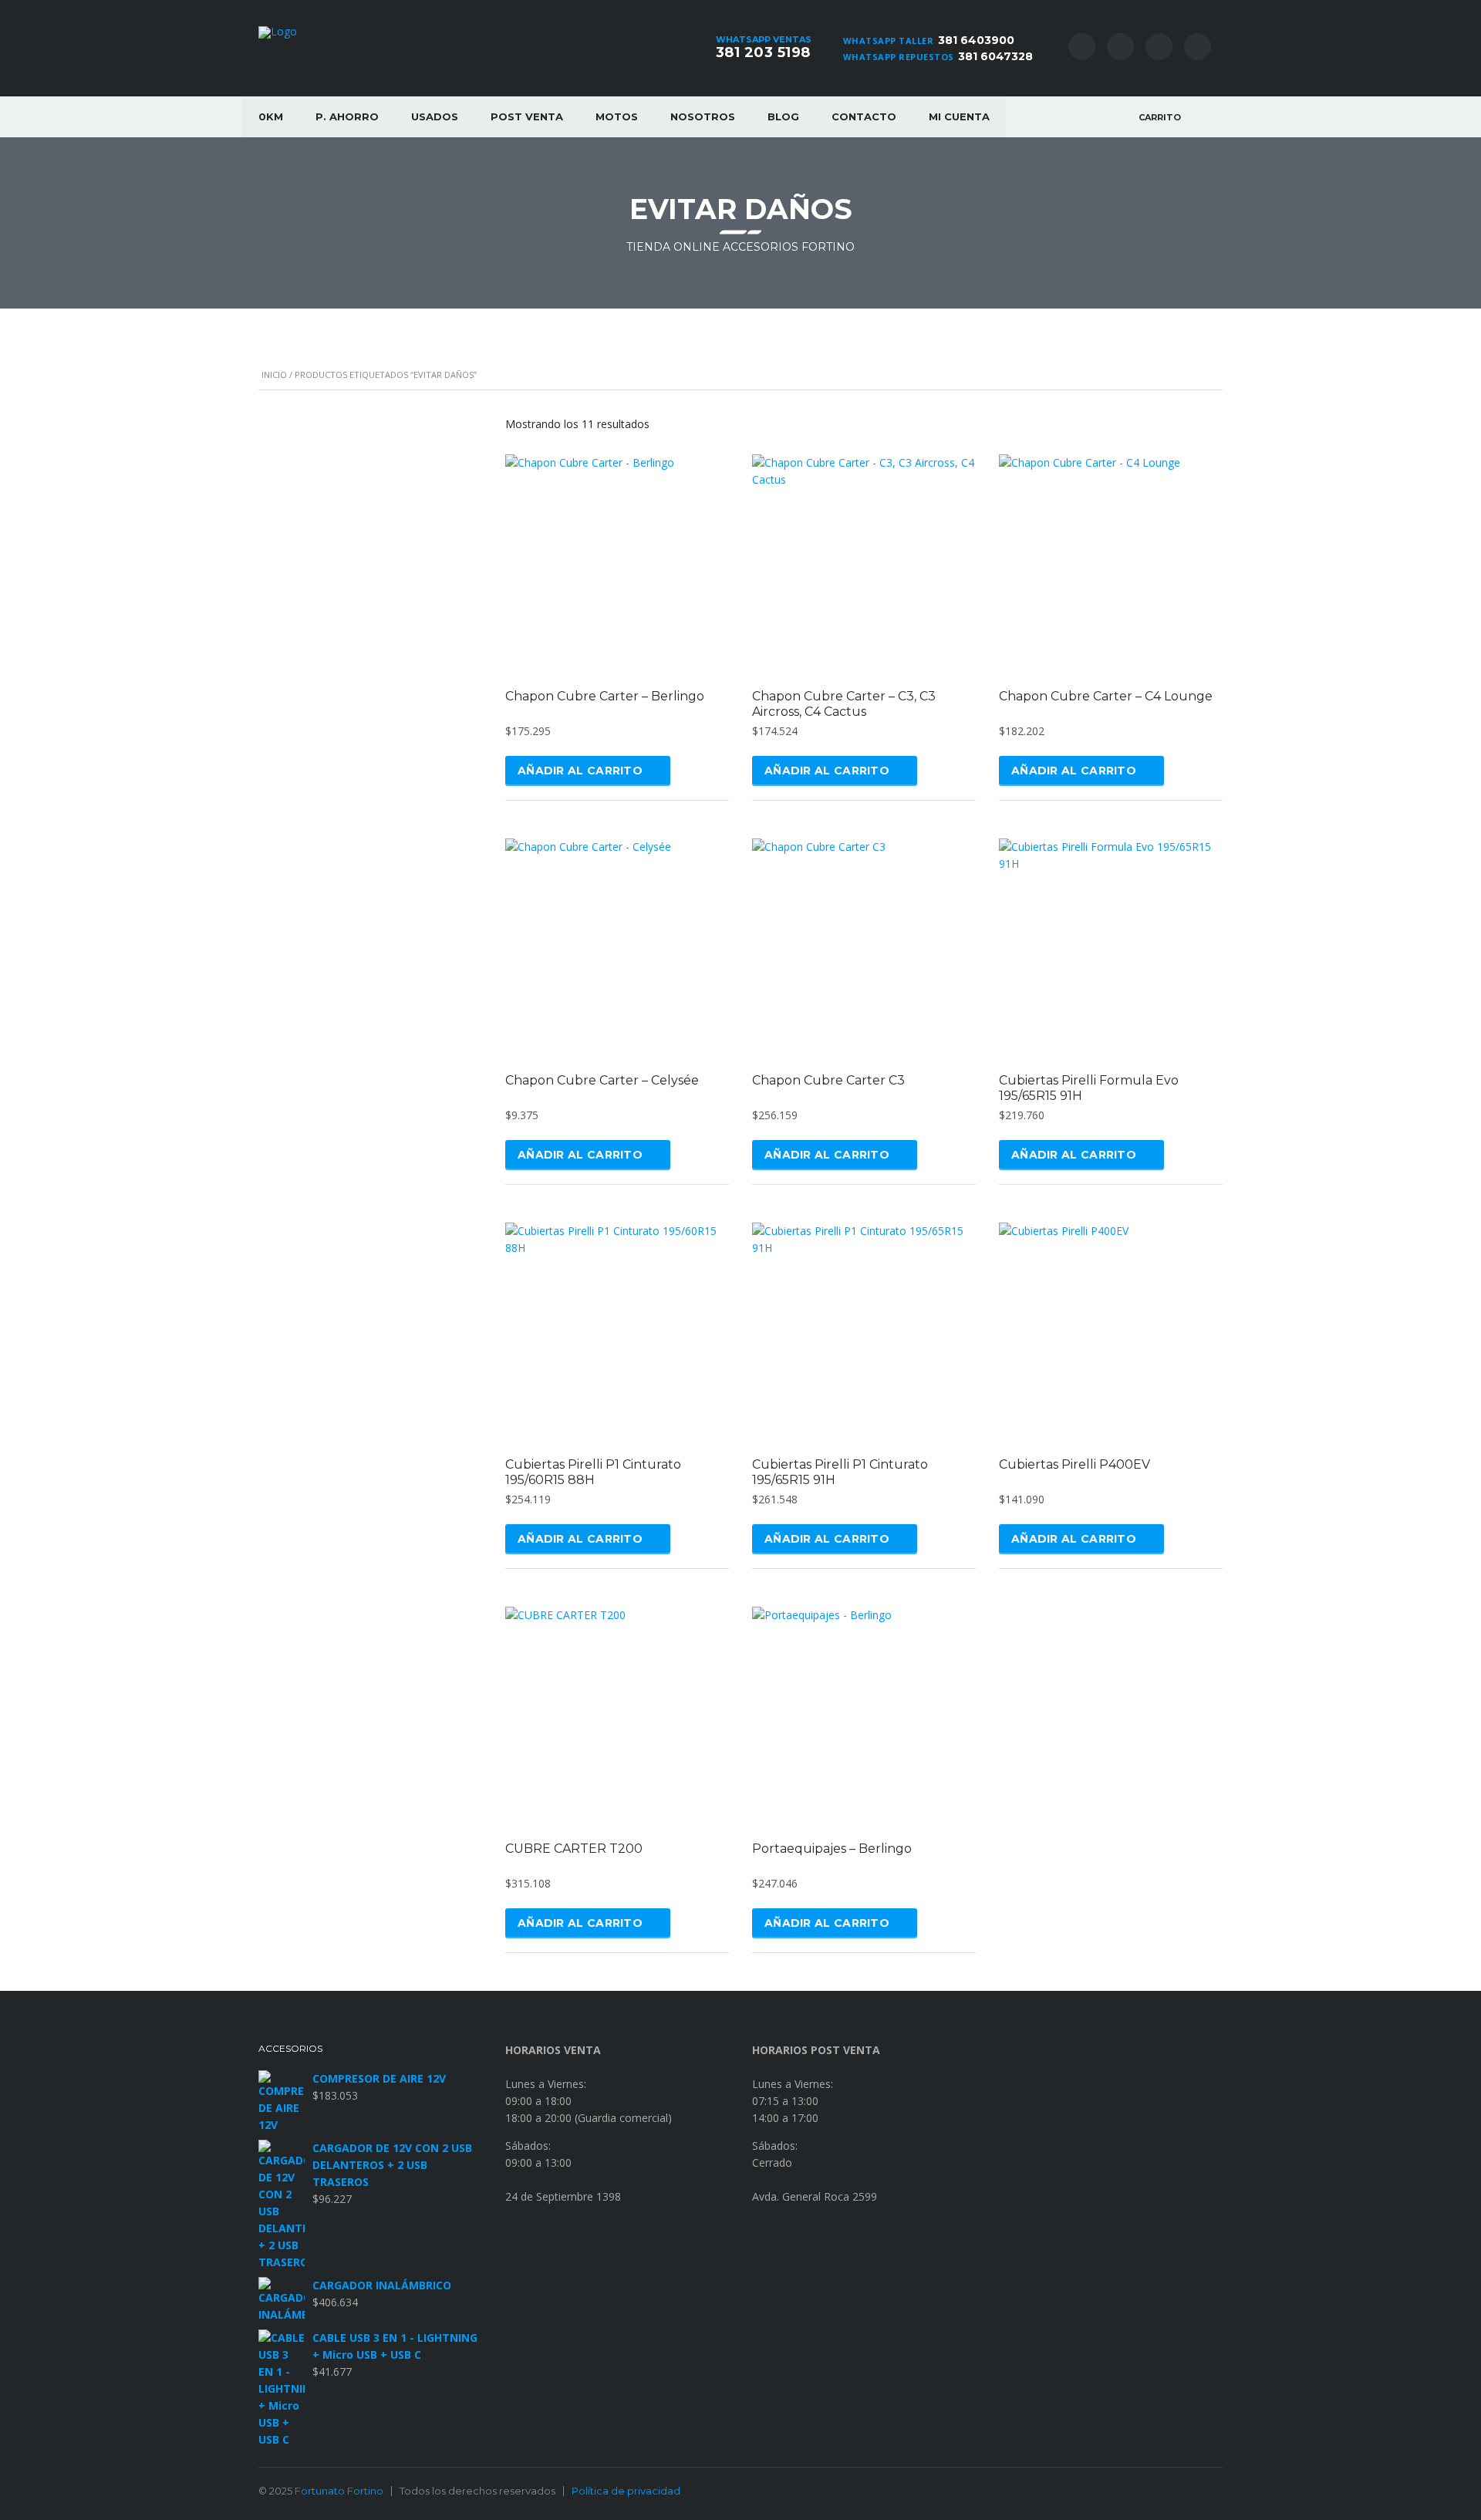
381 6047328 (995, 56)
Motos (617, 116)
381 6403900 (976, 40)
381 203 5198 (763, 52)
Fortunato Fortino (339, 2491)
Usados (435, 116)
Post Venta (527, 116)
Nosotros (703, 116)
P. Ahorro (347, 116)
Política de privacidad (626, 2491)
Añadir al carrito (580, 771)
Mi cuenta (959, 116)
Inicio (274, 374)
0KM (271, 116)
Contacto (864, 116)
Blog (783, 116)
